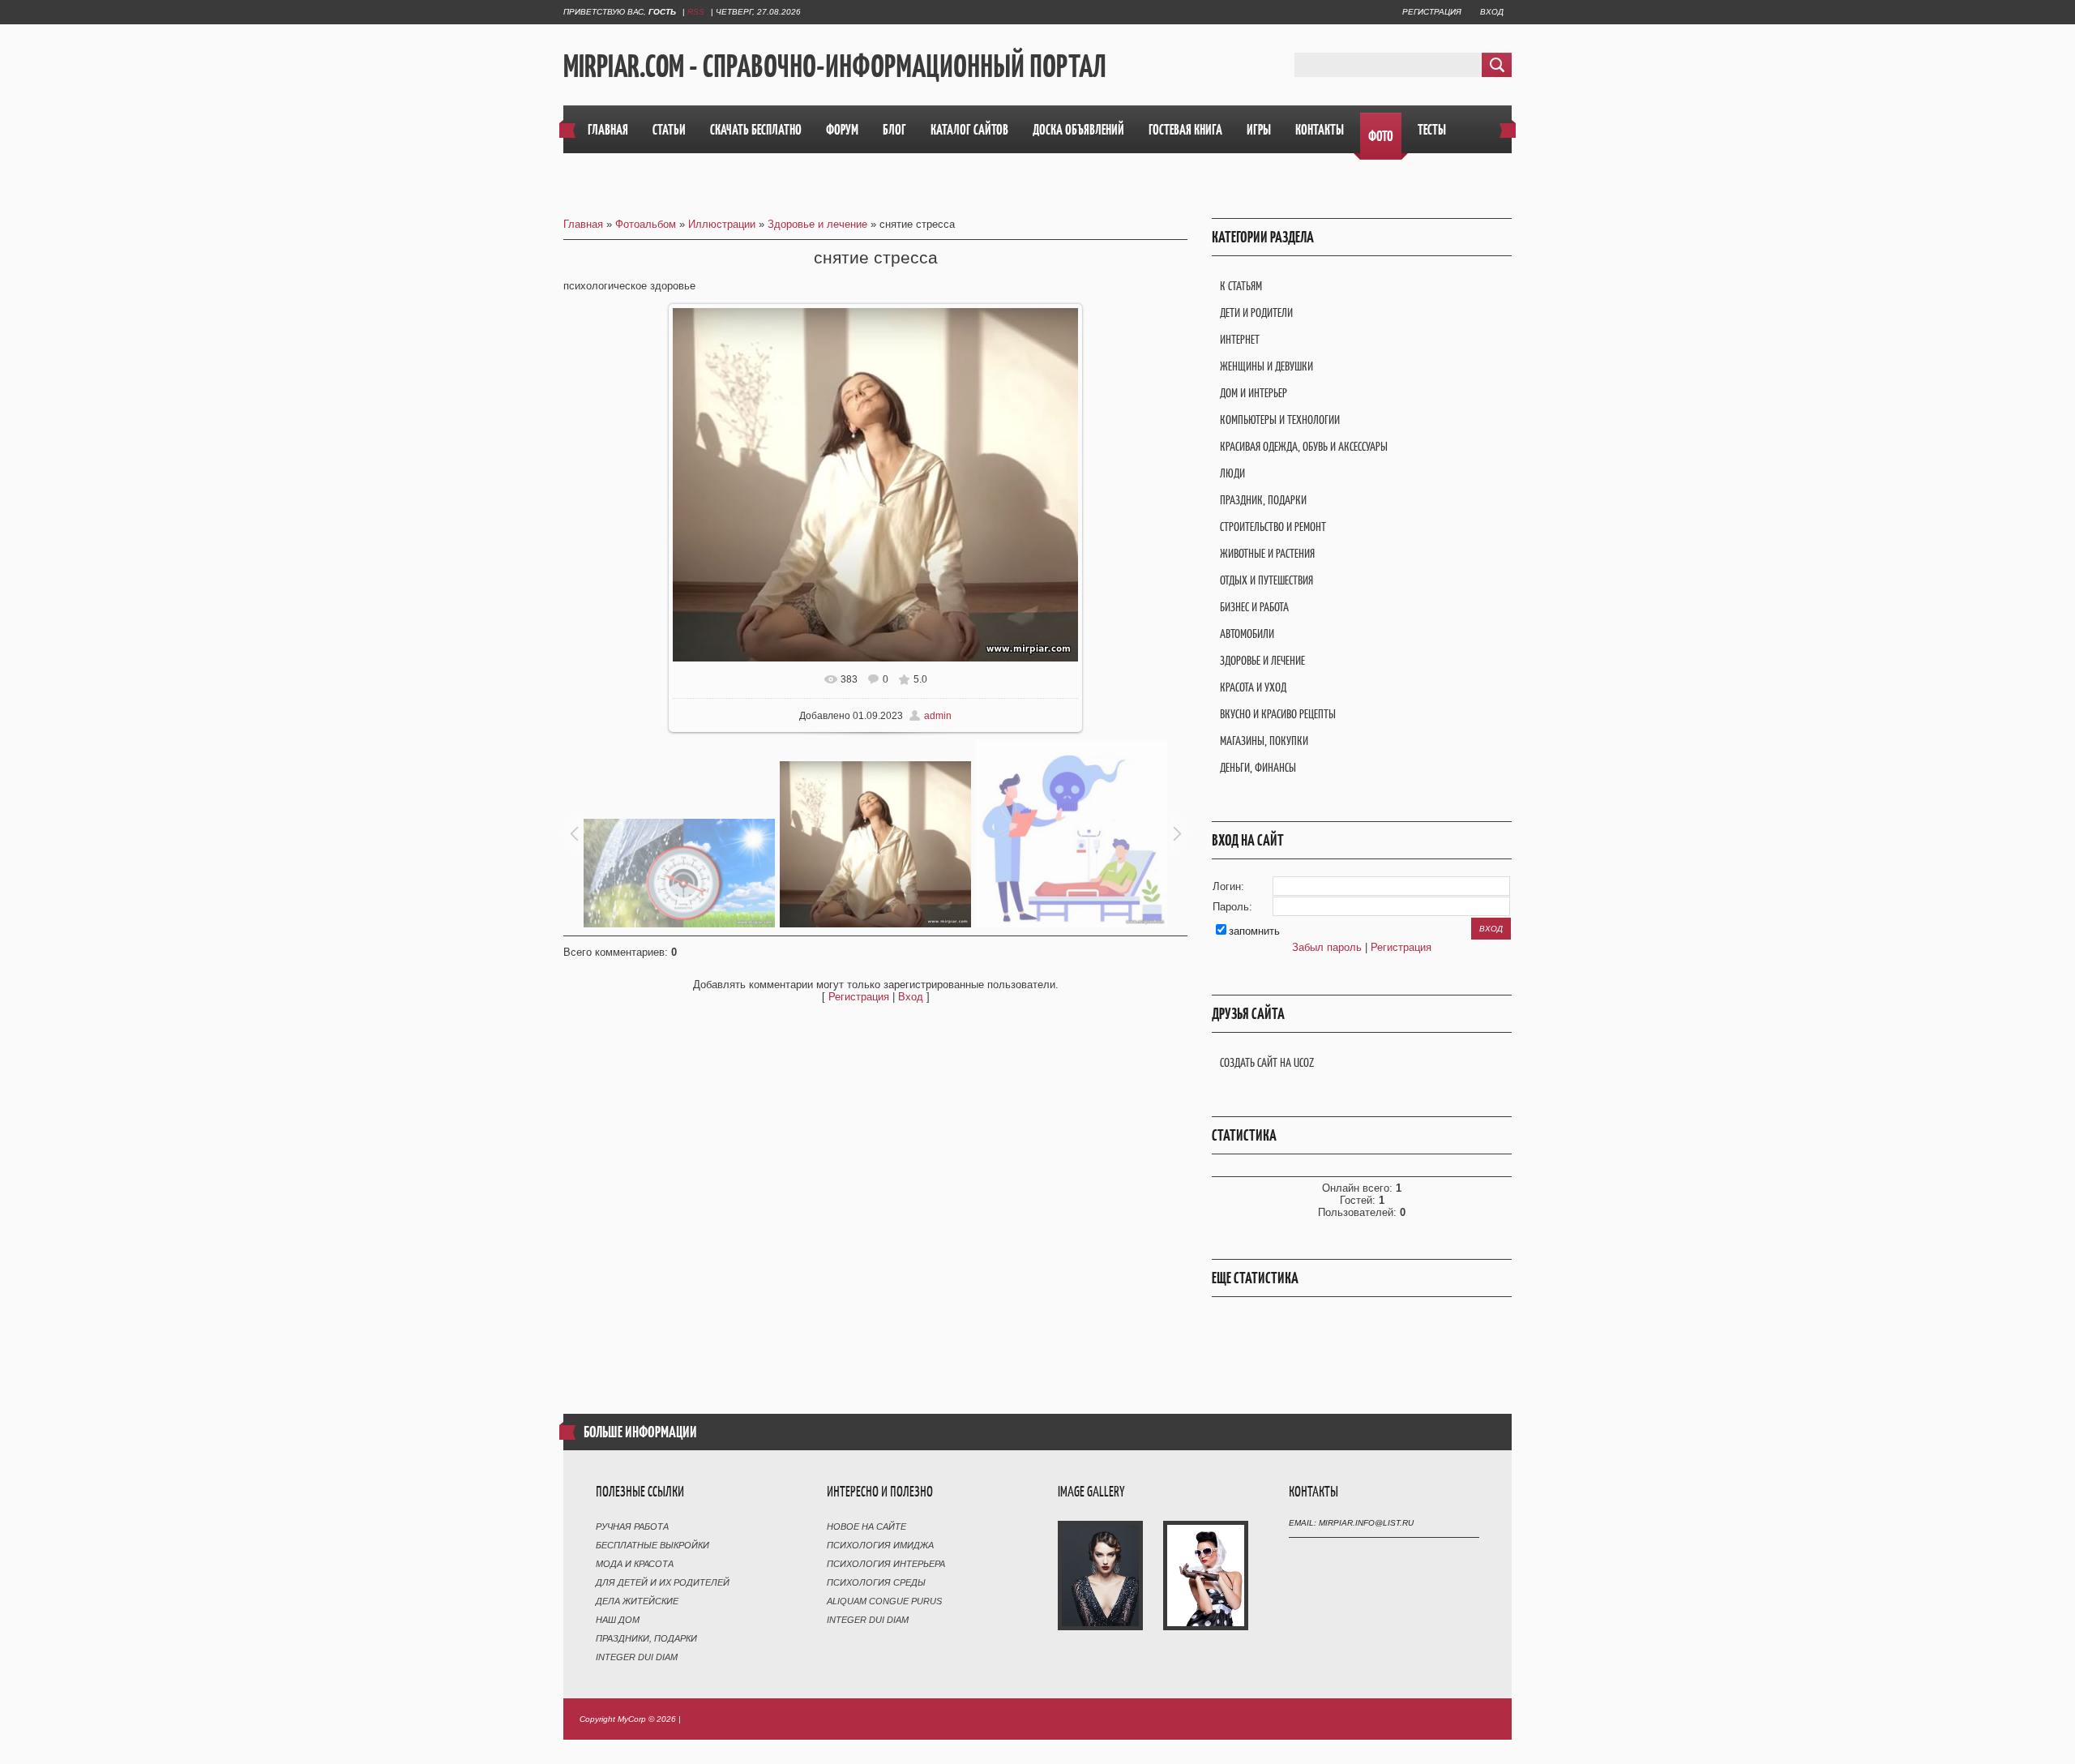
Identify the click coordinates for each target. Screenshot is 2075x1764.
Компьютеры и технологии (1280, 420)
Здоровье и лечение (817, 224)
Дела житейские (637, 1601)
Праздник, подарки (1263, 500)
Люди (1232, 473)
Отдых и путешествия (1266, 580)
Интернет (1240, 339)
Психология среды (876, 1582)
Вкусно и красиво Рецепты (1278, 714)
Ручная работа (632, 1526)
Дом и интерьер (1254, 393)
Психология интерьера (886, 1564)
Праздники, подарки (646, 1638)
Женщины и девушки (1266, 366)
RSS (696, 12)
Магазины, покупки (1264, 741)
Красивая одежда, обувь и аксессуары (1304, 446)
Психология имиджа (880, 1545)
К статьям (1241, 286)
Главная (583, 224)
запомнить (1254, 931)
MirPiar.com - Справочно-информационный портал (835, 66)
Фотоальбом (646, 224)
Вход (1492, 12)
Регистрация (1432, 12)
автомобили (1247, 634)
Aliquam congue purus (884, 1601)
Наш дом (618, 1620)
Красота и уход (1253, 687)
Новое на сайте (866, 1526)
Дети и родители (1256, 313)
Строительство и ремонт (1273, 527)
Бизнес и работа (1254, 607)
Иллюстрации (722, 224)
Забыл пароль (1327, 947)
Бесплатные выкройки (652, 1545)
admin (938, 716)
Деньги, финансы (1258, 767)
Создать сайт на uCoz (1267, 1062)
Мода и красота (635, 1564)
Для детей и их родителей (663, 1582)
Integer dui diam (637, 1657)
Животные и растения (1267, 553)
